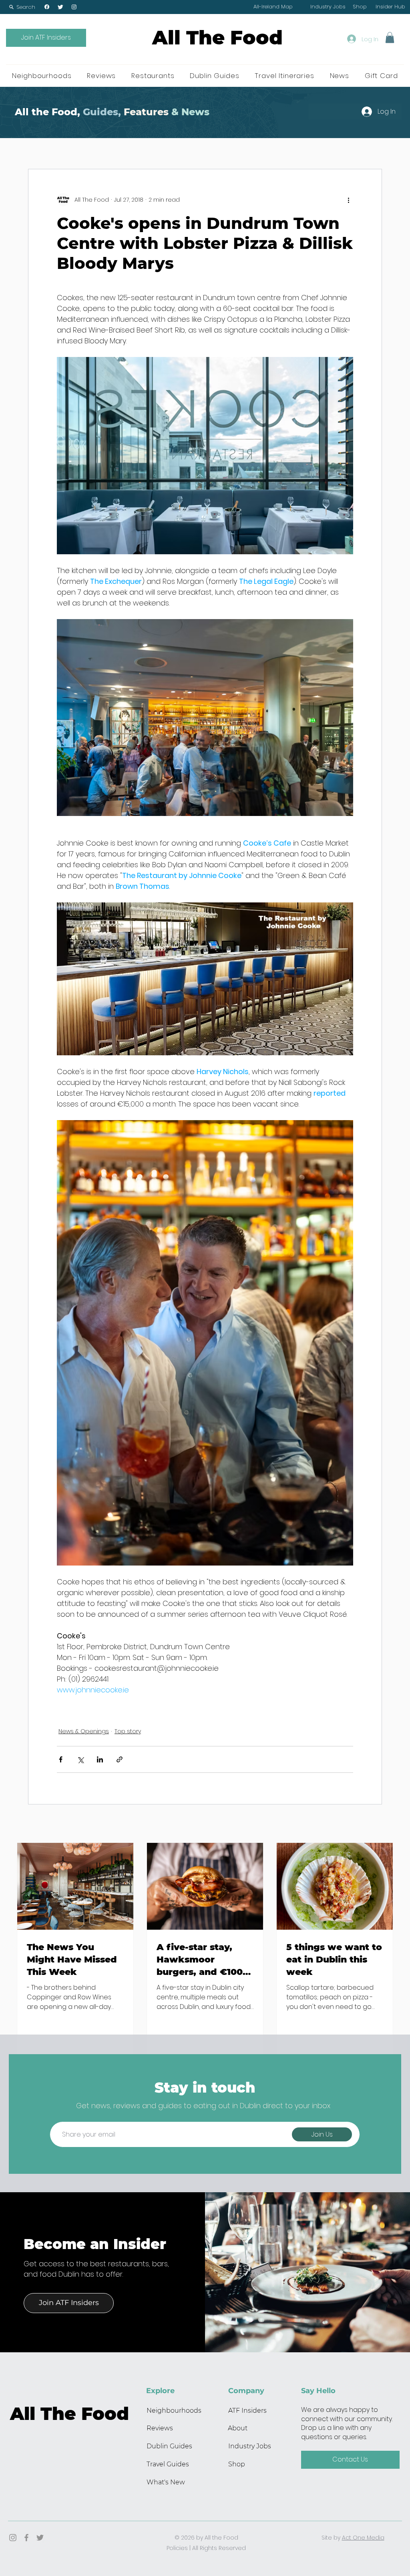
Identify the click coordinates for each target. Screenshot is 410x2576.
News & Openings (84, 1731)
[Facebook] (47, 7)
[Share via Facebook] (61, 1759)
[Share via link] (120, 1759)
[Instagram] (74, 7)
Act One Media (363, 2538)
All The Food (217, 38)
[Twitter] (60, 7)
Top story (128, 1731)
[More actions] (348, 200)
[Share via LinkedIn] (100, 1759)
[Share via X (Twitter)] (80, 1759)
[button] (22, 7)
